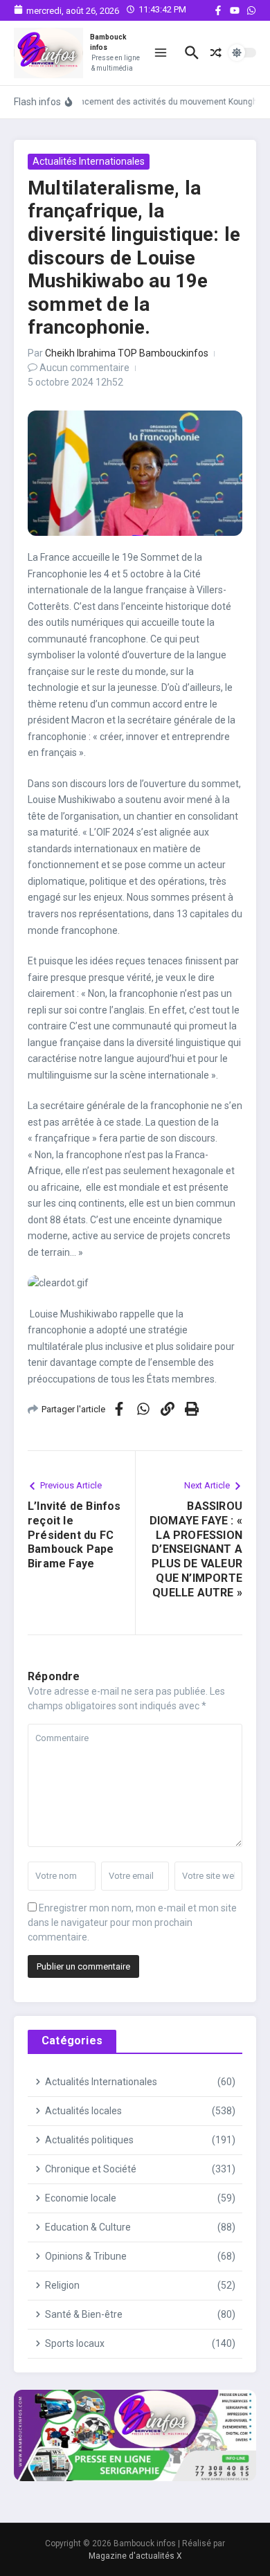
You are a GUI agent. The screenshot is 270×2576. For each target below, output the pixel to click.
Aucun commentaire (84, 368)
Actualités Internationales (89, 161)
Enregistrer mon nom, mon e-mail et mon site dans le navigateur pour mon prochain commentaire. (132, 1922)
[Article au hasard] (216, 53)
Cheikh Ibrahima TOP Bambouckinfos (127, 353)
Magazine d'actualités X (135, 2556)
